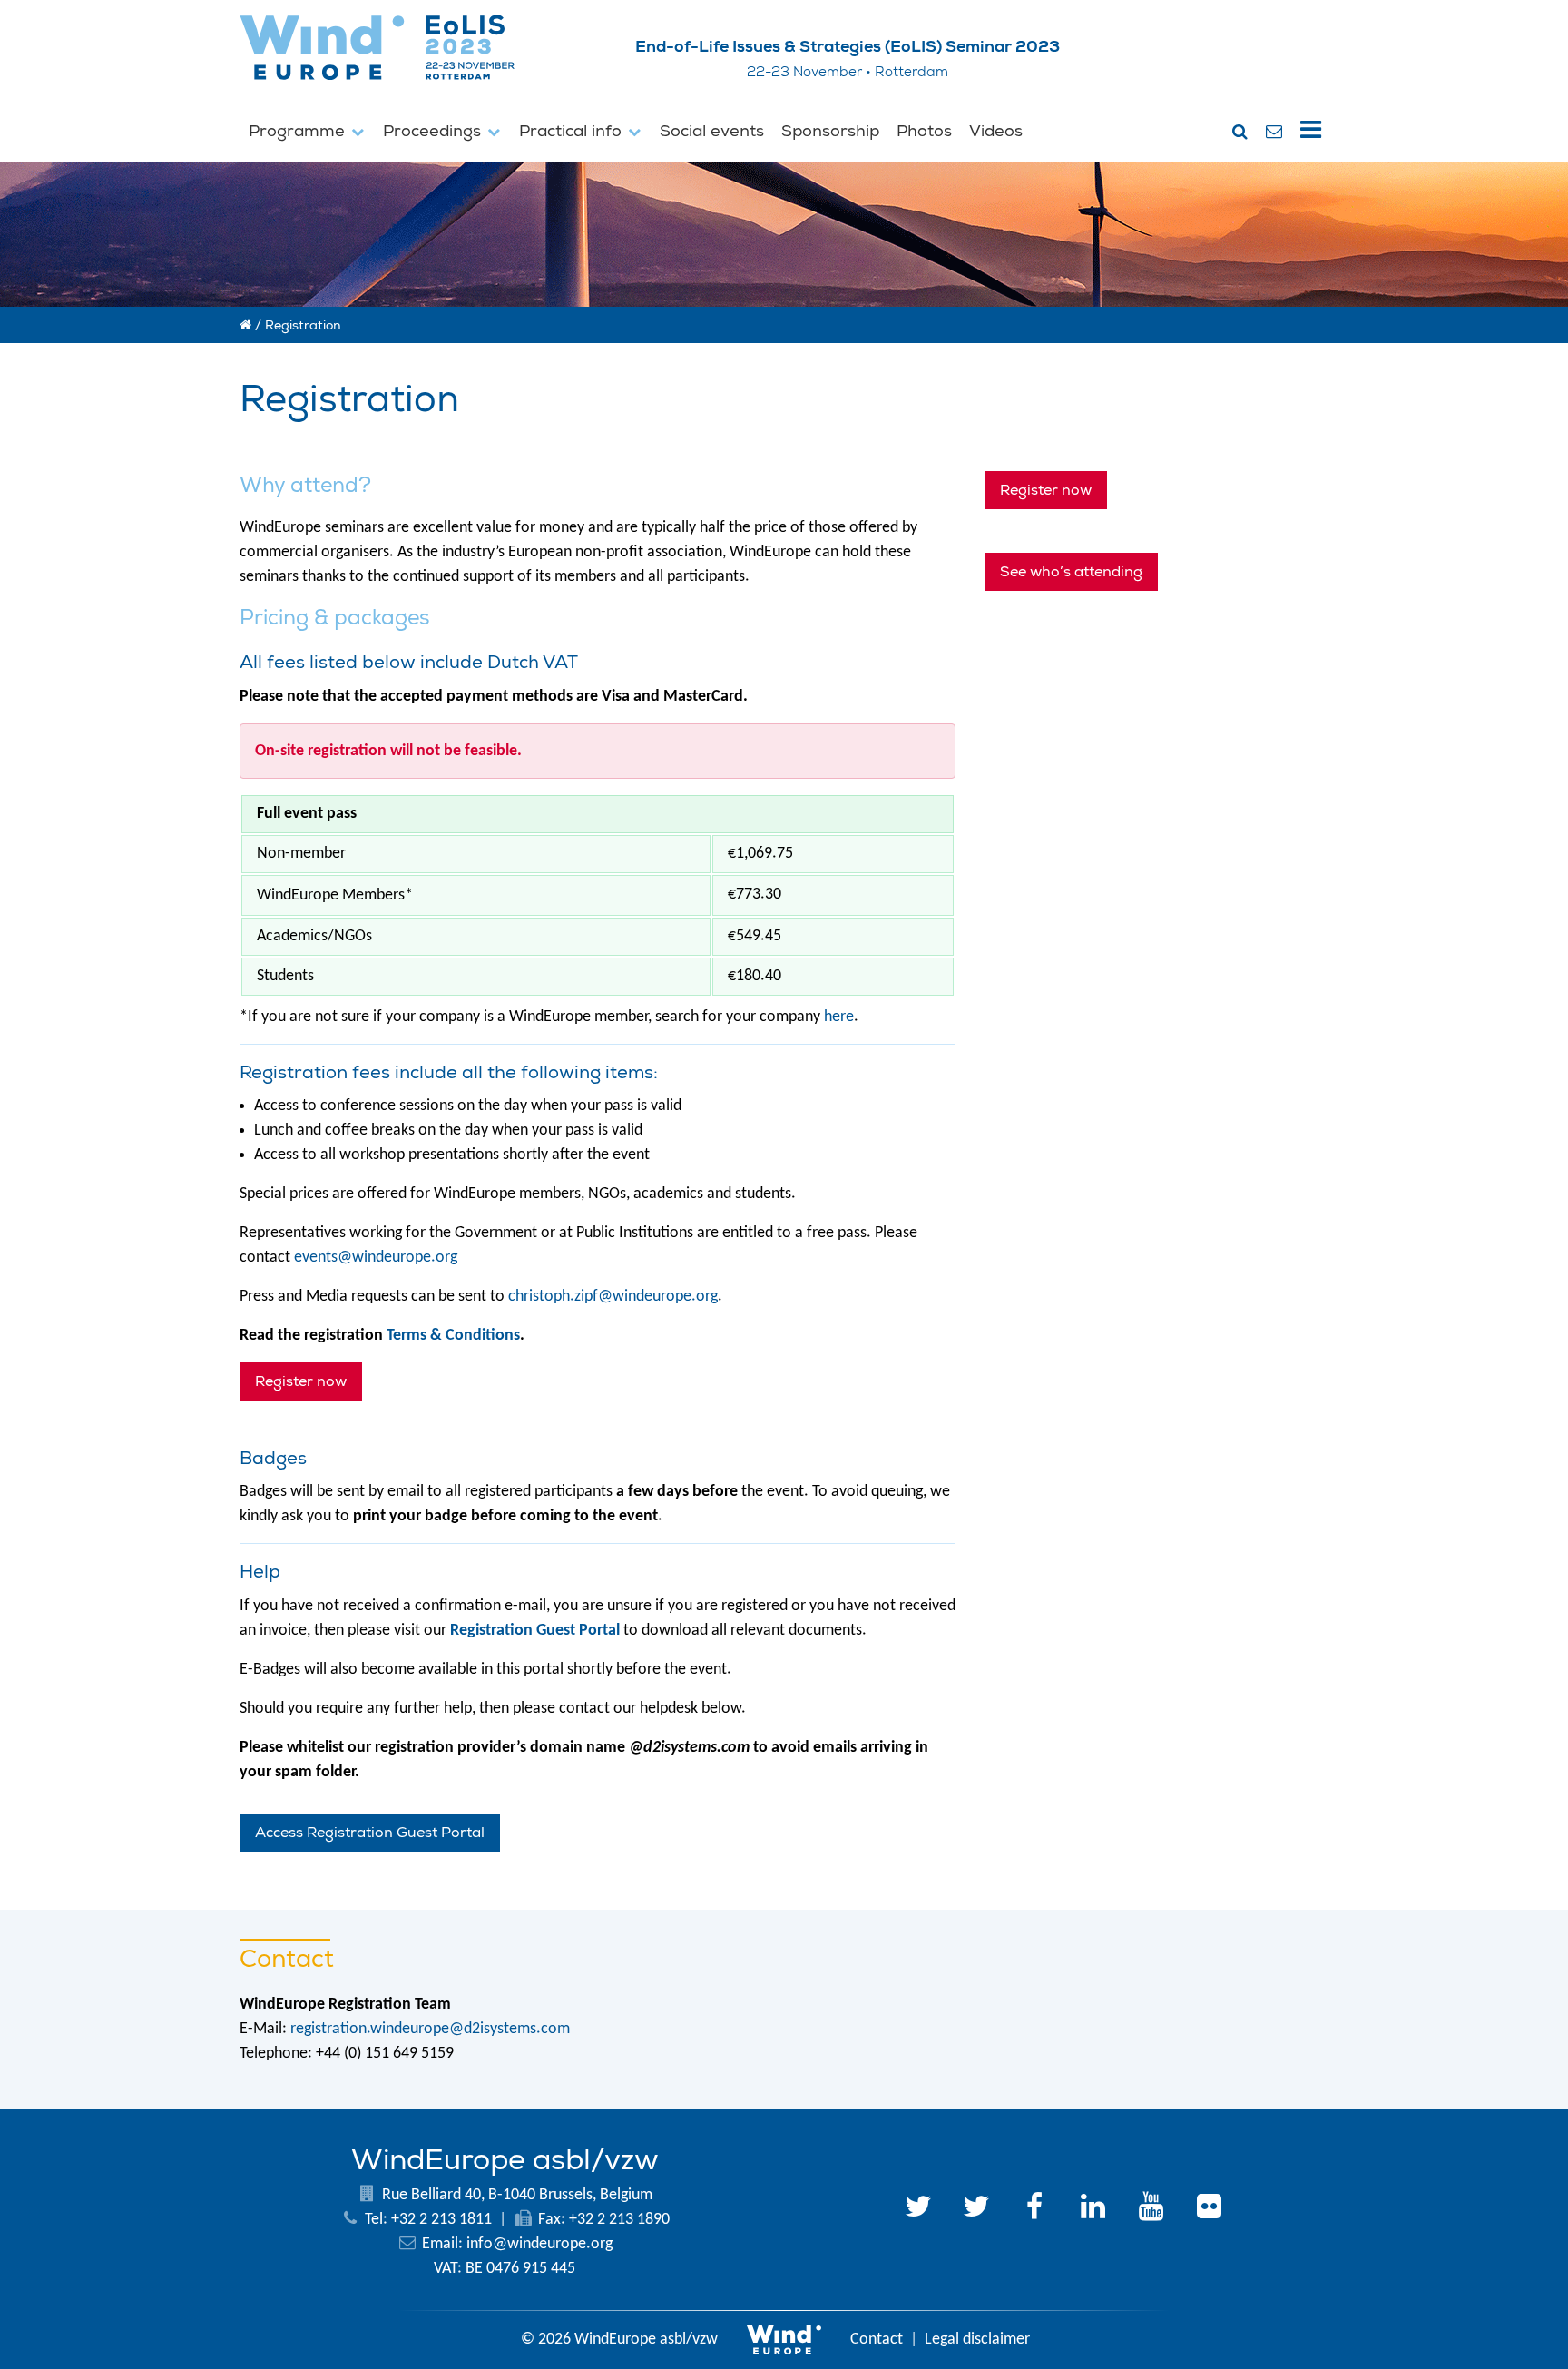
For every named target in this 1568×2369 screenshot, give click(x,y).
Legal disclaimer (977, 2340)
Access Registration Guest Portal (370, 1833)
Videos (996, 131)
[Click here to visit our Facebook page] (1034, 2209)
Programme (299, 131)
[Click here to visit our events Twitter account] (976, 2209)
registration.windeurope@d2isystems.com (430, 2029)
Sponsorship (830, 131)
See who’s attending (1071, 572)
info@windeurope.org (539, 2244)
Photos (924, 131)
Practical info (573, 131)
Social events (712, 131)
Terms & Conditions (453, 1336)
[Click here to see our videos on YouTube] (1151, 2209)
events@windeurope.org (376, 1258)
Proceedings (434, 131)
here (839, 1017)
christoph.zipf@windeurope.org (613, 1297)
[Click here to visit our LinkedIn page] (1093, 2209)
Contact (877, 2340)
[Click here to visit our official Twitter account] (918, 2209)
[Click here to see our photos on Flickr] (1209, 2209)
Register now (301, 1381)
